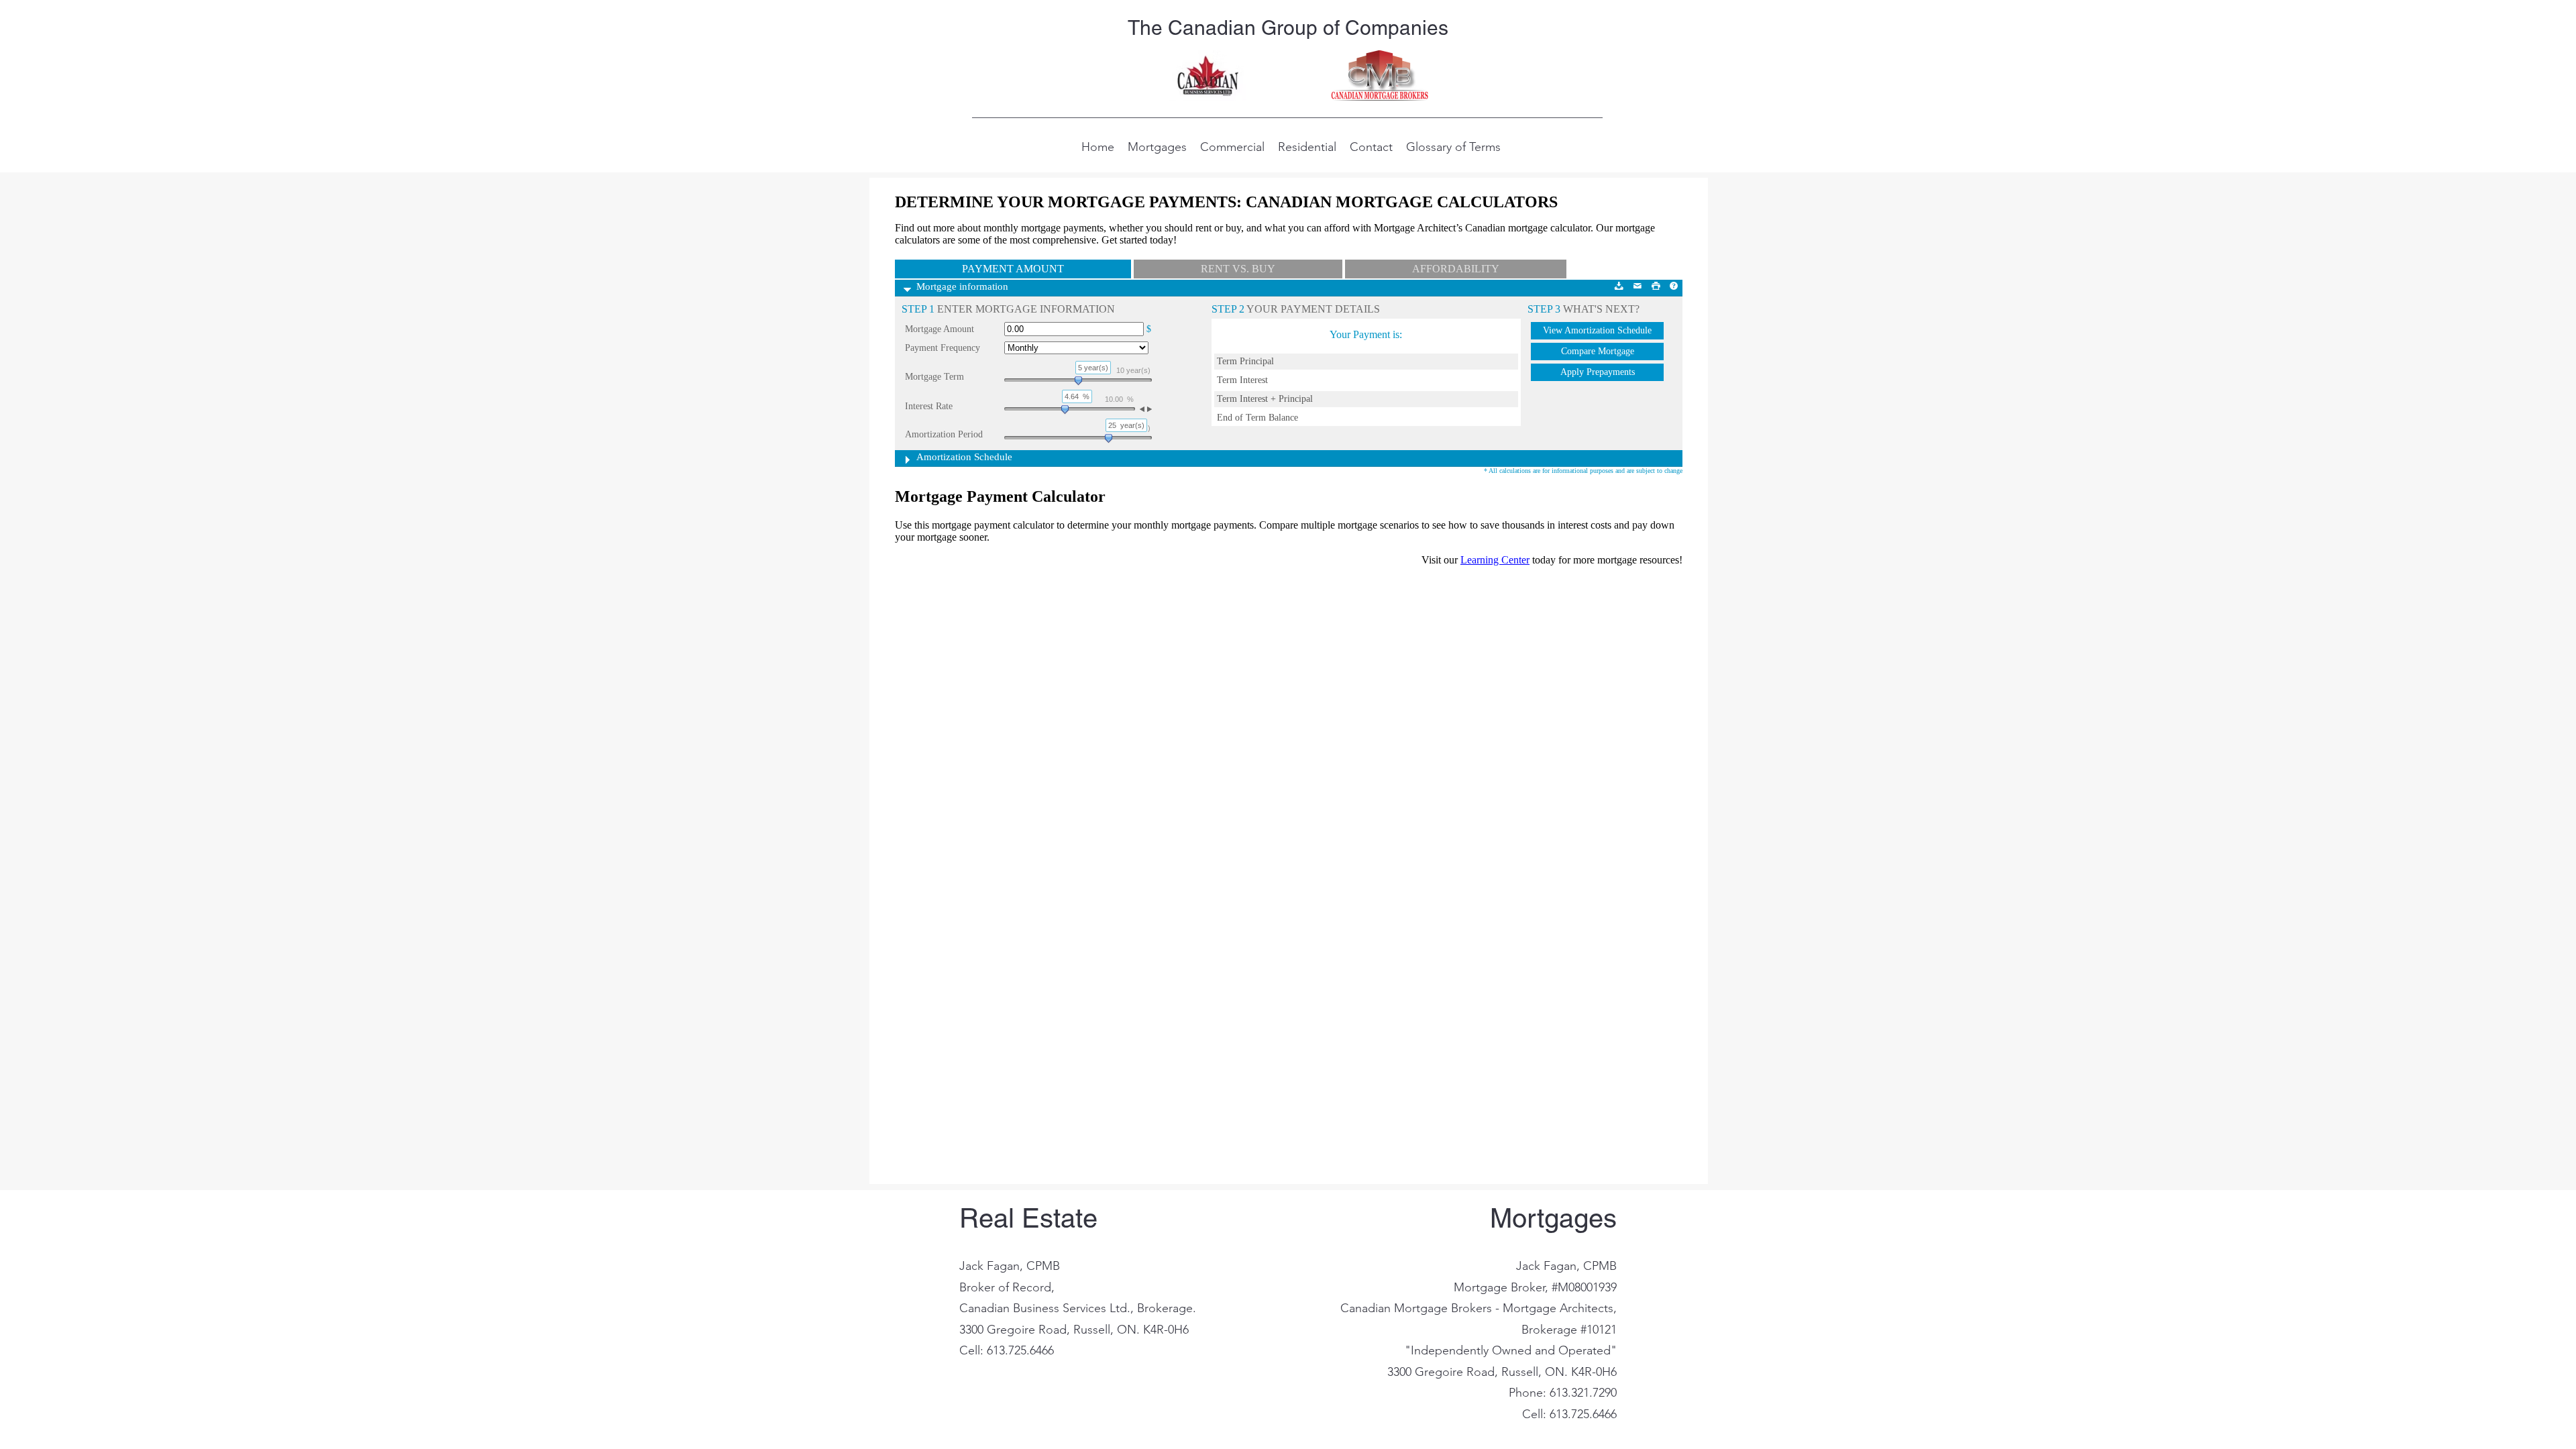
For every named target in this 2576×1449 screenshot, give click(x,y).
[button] (1157, 146)
